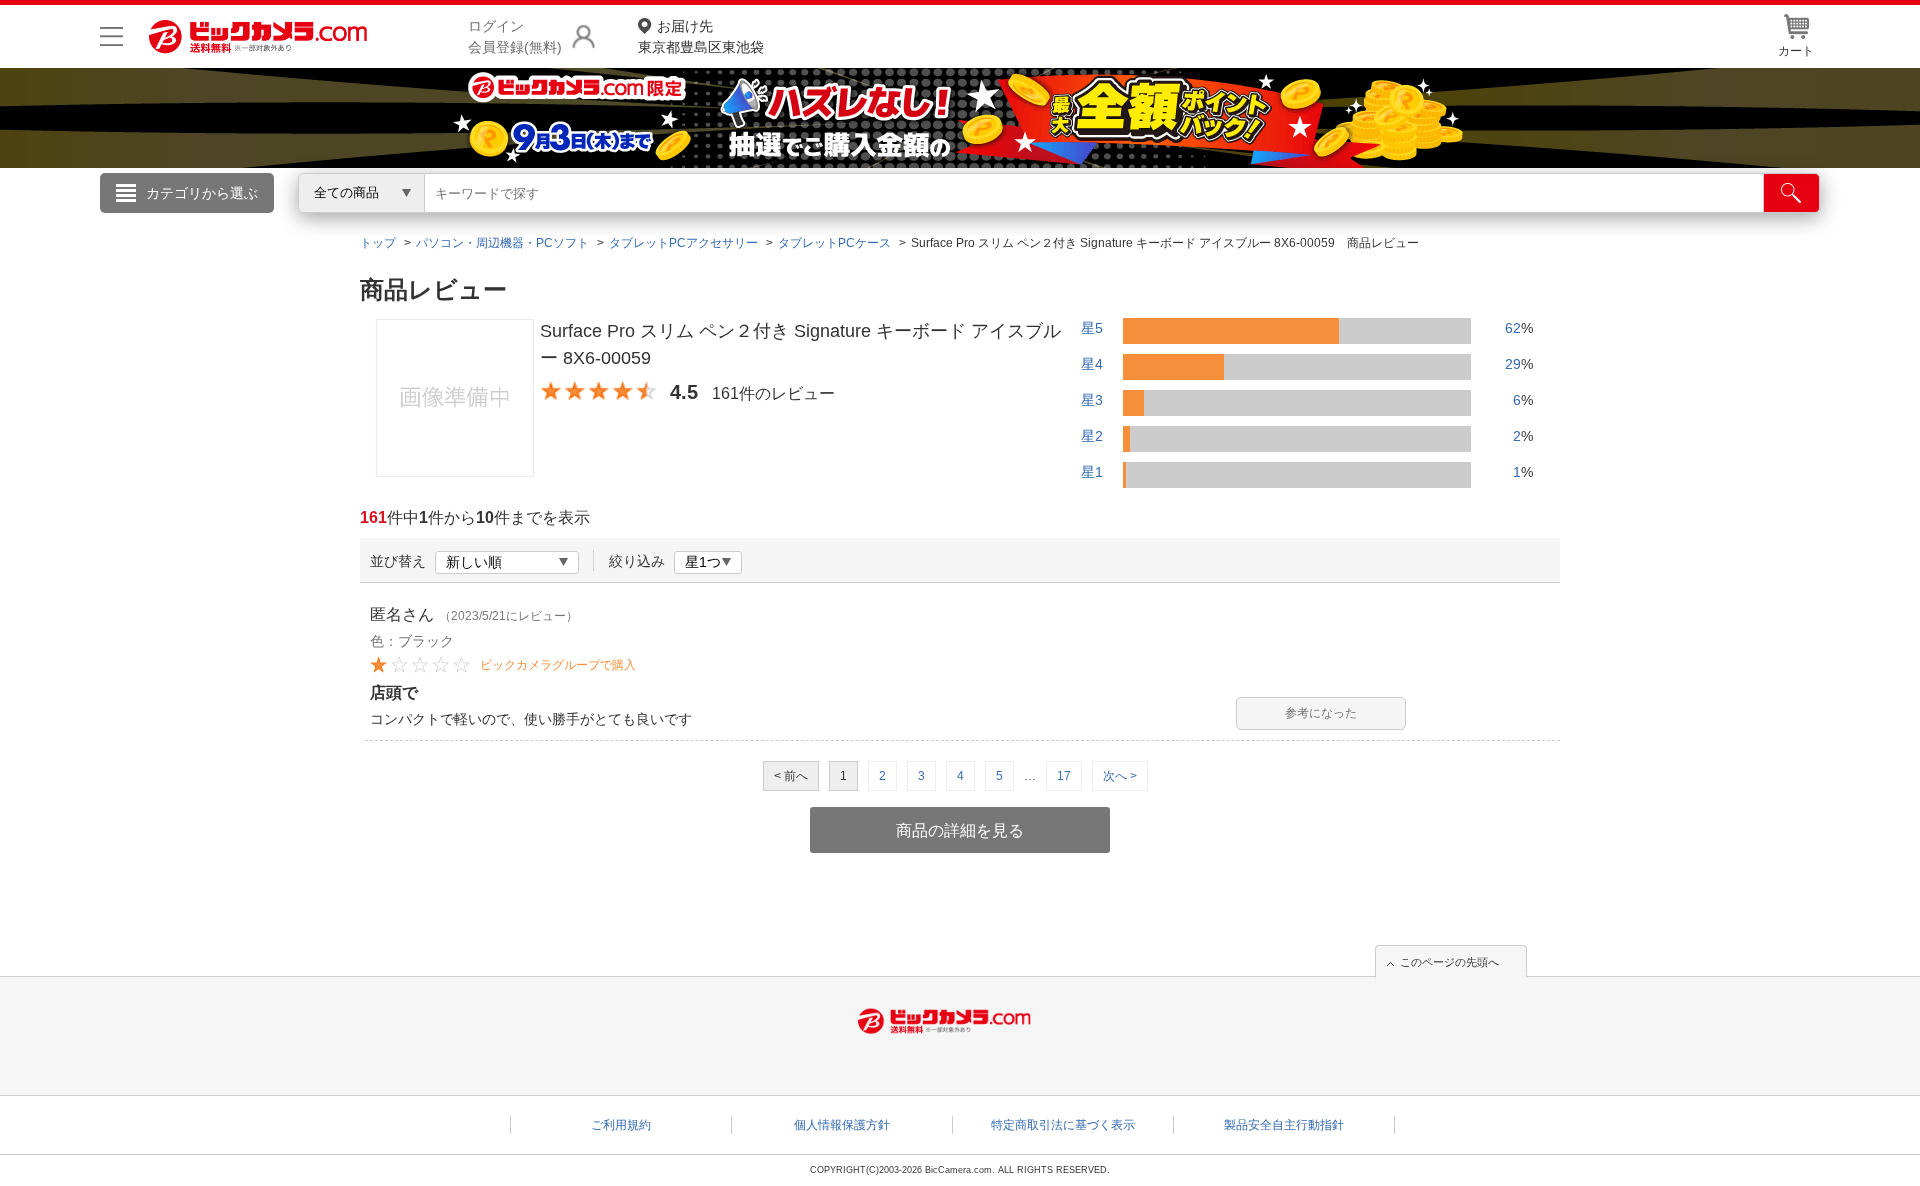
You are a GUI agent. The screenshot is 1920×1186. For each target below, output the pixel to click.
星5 (1092, 328)
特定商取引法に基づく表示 (1063, 1125)
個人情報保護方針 (842, 1125)
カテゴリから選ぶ (202, 193)
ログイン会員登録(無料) (515, 36)
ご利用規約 (621, 1125)
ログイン (530, 226)
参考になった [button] (1321, 713)
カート (1796, 51)
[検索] (1791, 193)
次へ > (1120, 776)
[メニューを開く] (111, 36)
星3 (1092, 400)
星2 (1092, 436)
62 (1513, 328)
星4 (1092, 364)
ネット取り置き (1219, 221)
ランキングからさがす (880, 221)
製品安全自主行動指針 (1284, 1125)
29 (1513, 364)
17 (1064, 776)
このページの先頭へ (1449, 962)
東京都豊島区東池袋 (701, 36)
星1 (1092, 472)
